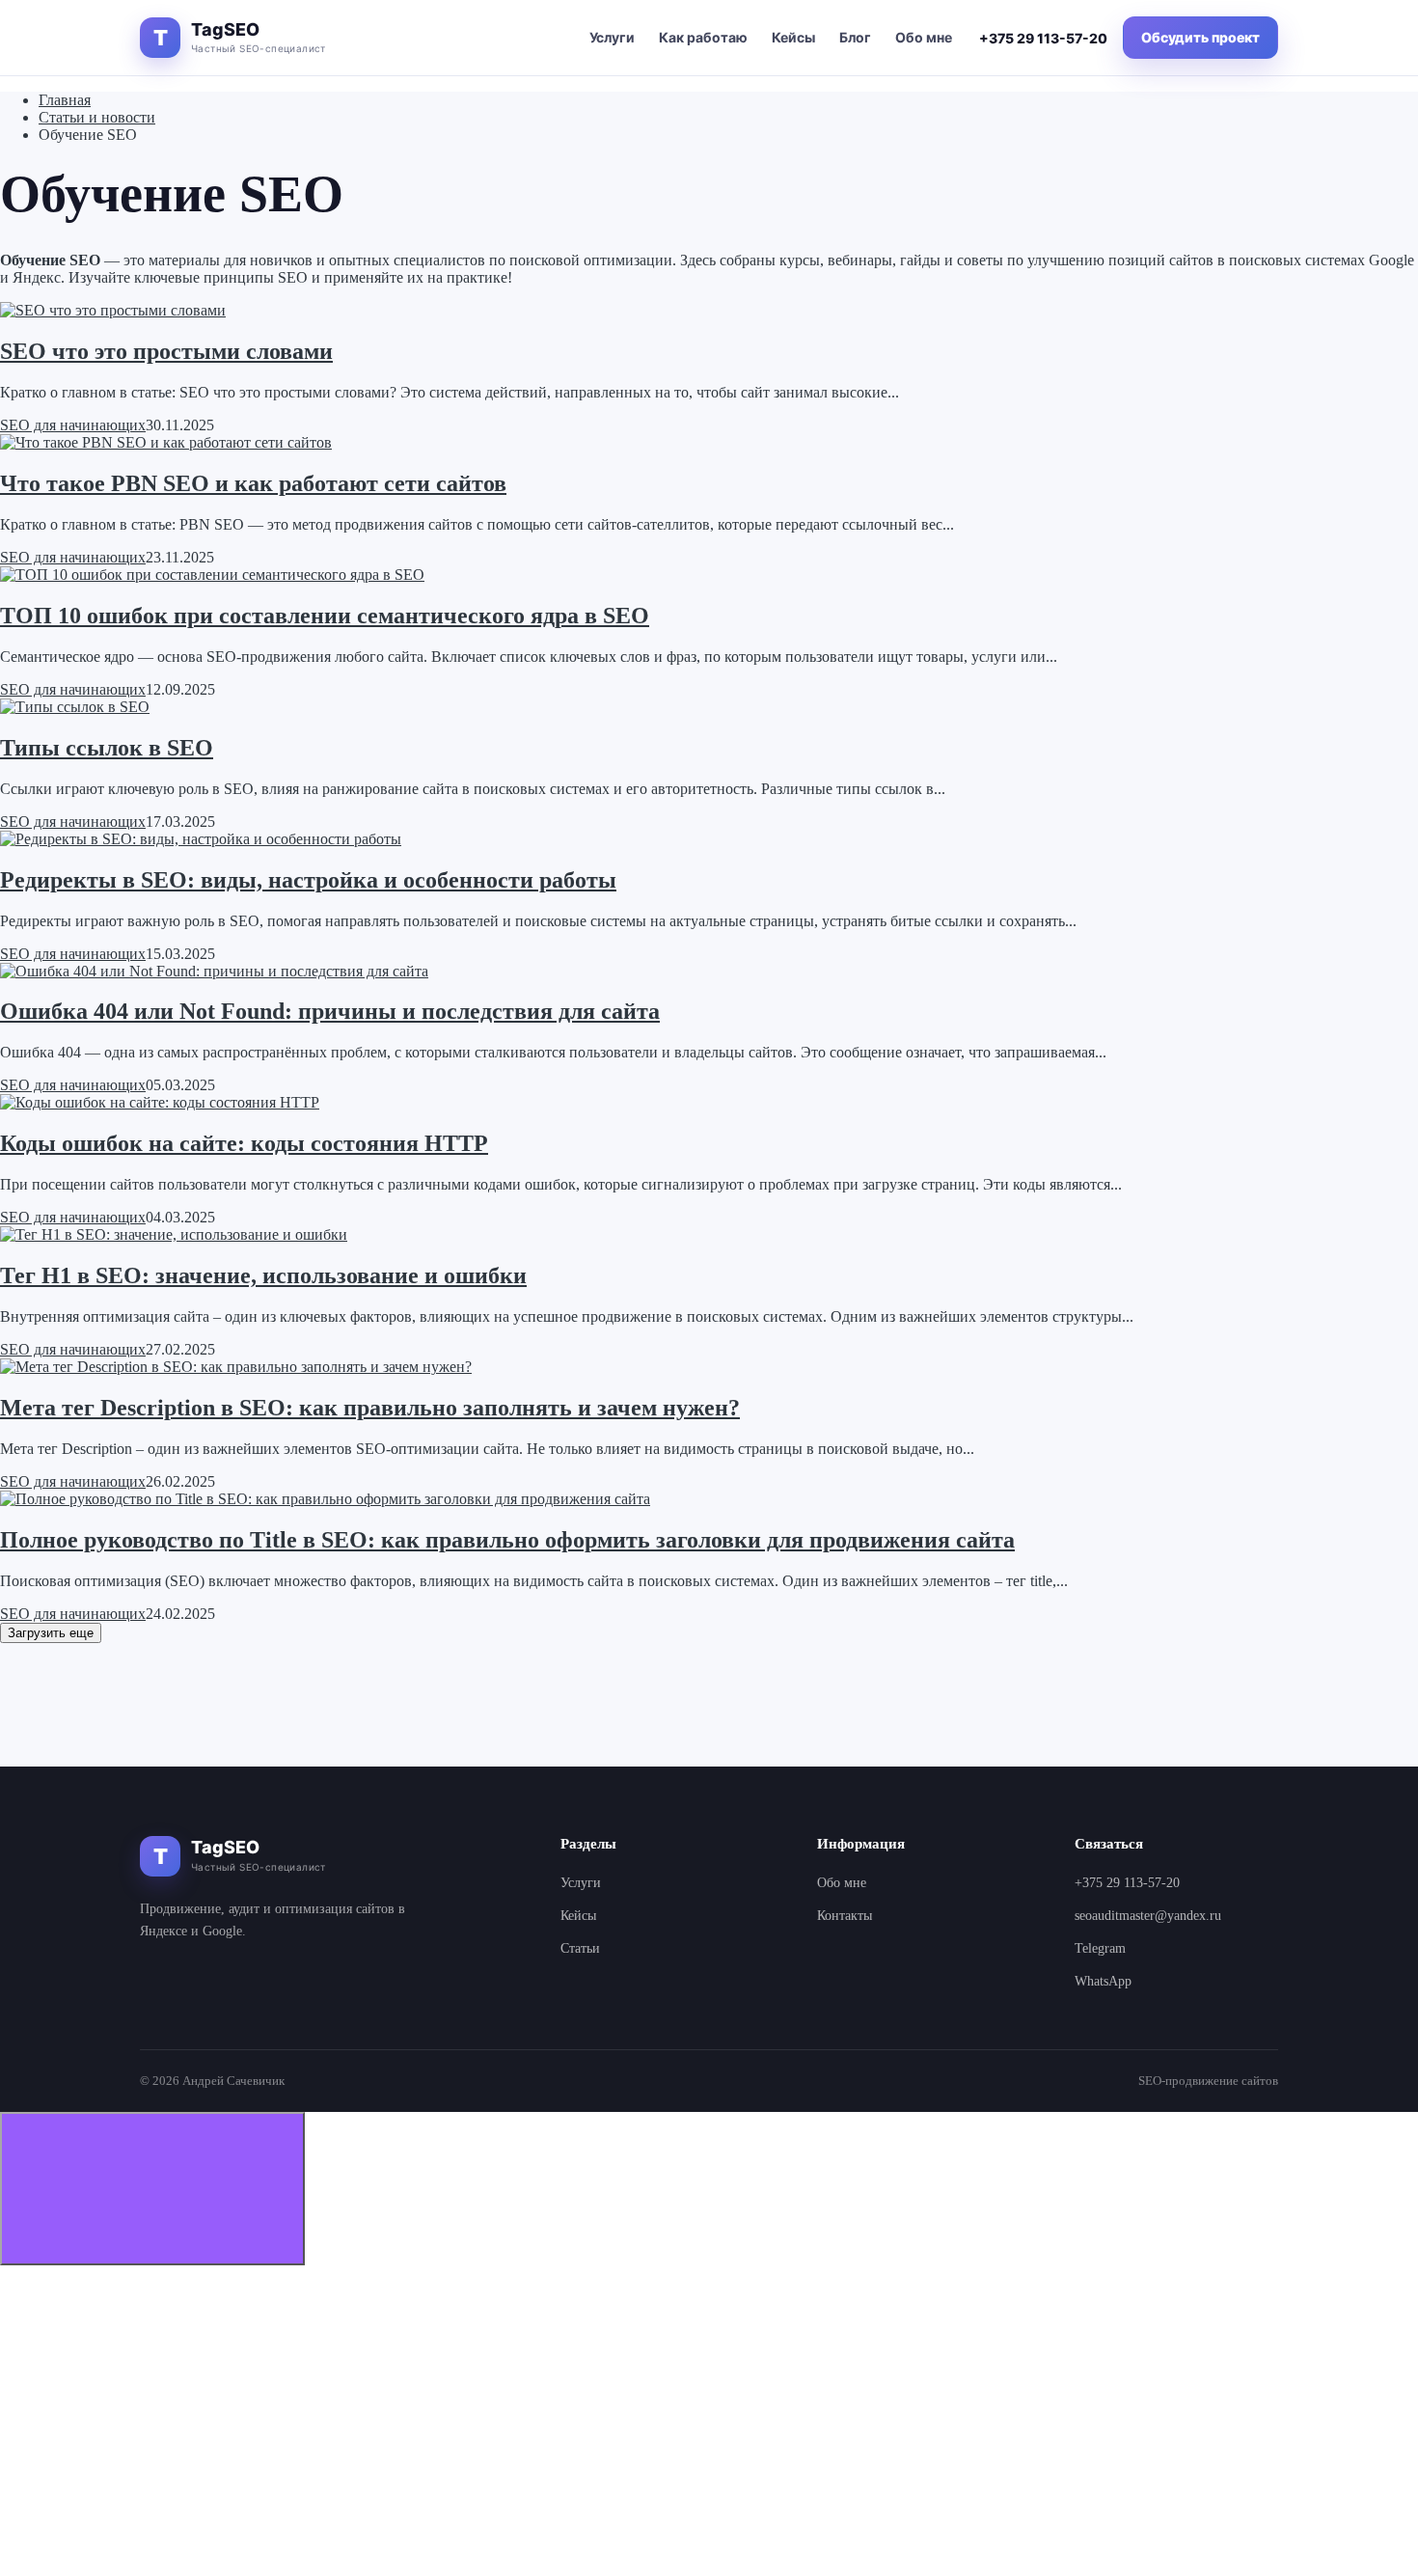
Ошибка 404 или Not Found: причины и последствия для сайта (330, 1011)
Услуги (612, 37)
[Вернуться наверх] (152, 2189)
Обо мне (924, 37)
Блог (855, 37)
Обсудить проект (1200, 37)
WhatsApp (1103, 1981)
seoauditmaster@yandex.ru (1148, 1916)
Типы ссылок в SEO (107, 748)
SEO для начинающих (73, 425)
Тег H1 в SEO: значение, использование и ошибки (263, 1275)
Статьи (580, 1948)
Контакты (845, 1916)
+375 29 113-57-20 (1043, 38)
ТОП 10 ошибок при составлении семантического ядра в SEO (325, 616)
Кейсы (793, 37)
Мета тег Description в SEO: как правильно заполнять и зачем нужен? (370, 1408)
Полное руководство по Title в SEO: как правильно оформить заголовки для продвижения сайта (507, 1540)
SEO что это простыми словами (166, 351)
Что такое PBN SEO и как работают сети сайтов (253, 483)
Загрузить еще (51, 1633)
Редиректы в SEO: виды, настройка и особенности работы (308, 880)
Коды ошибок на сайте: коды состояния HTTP (244, 1143)
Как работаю (703, 37)
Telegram (1100, 1948)
